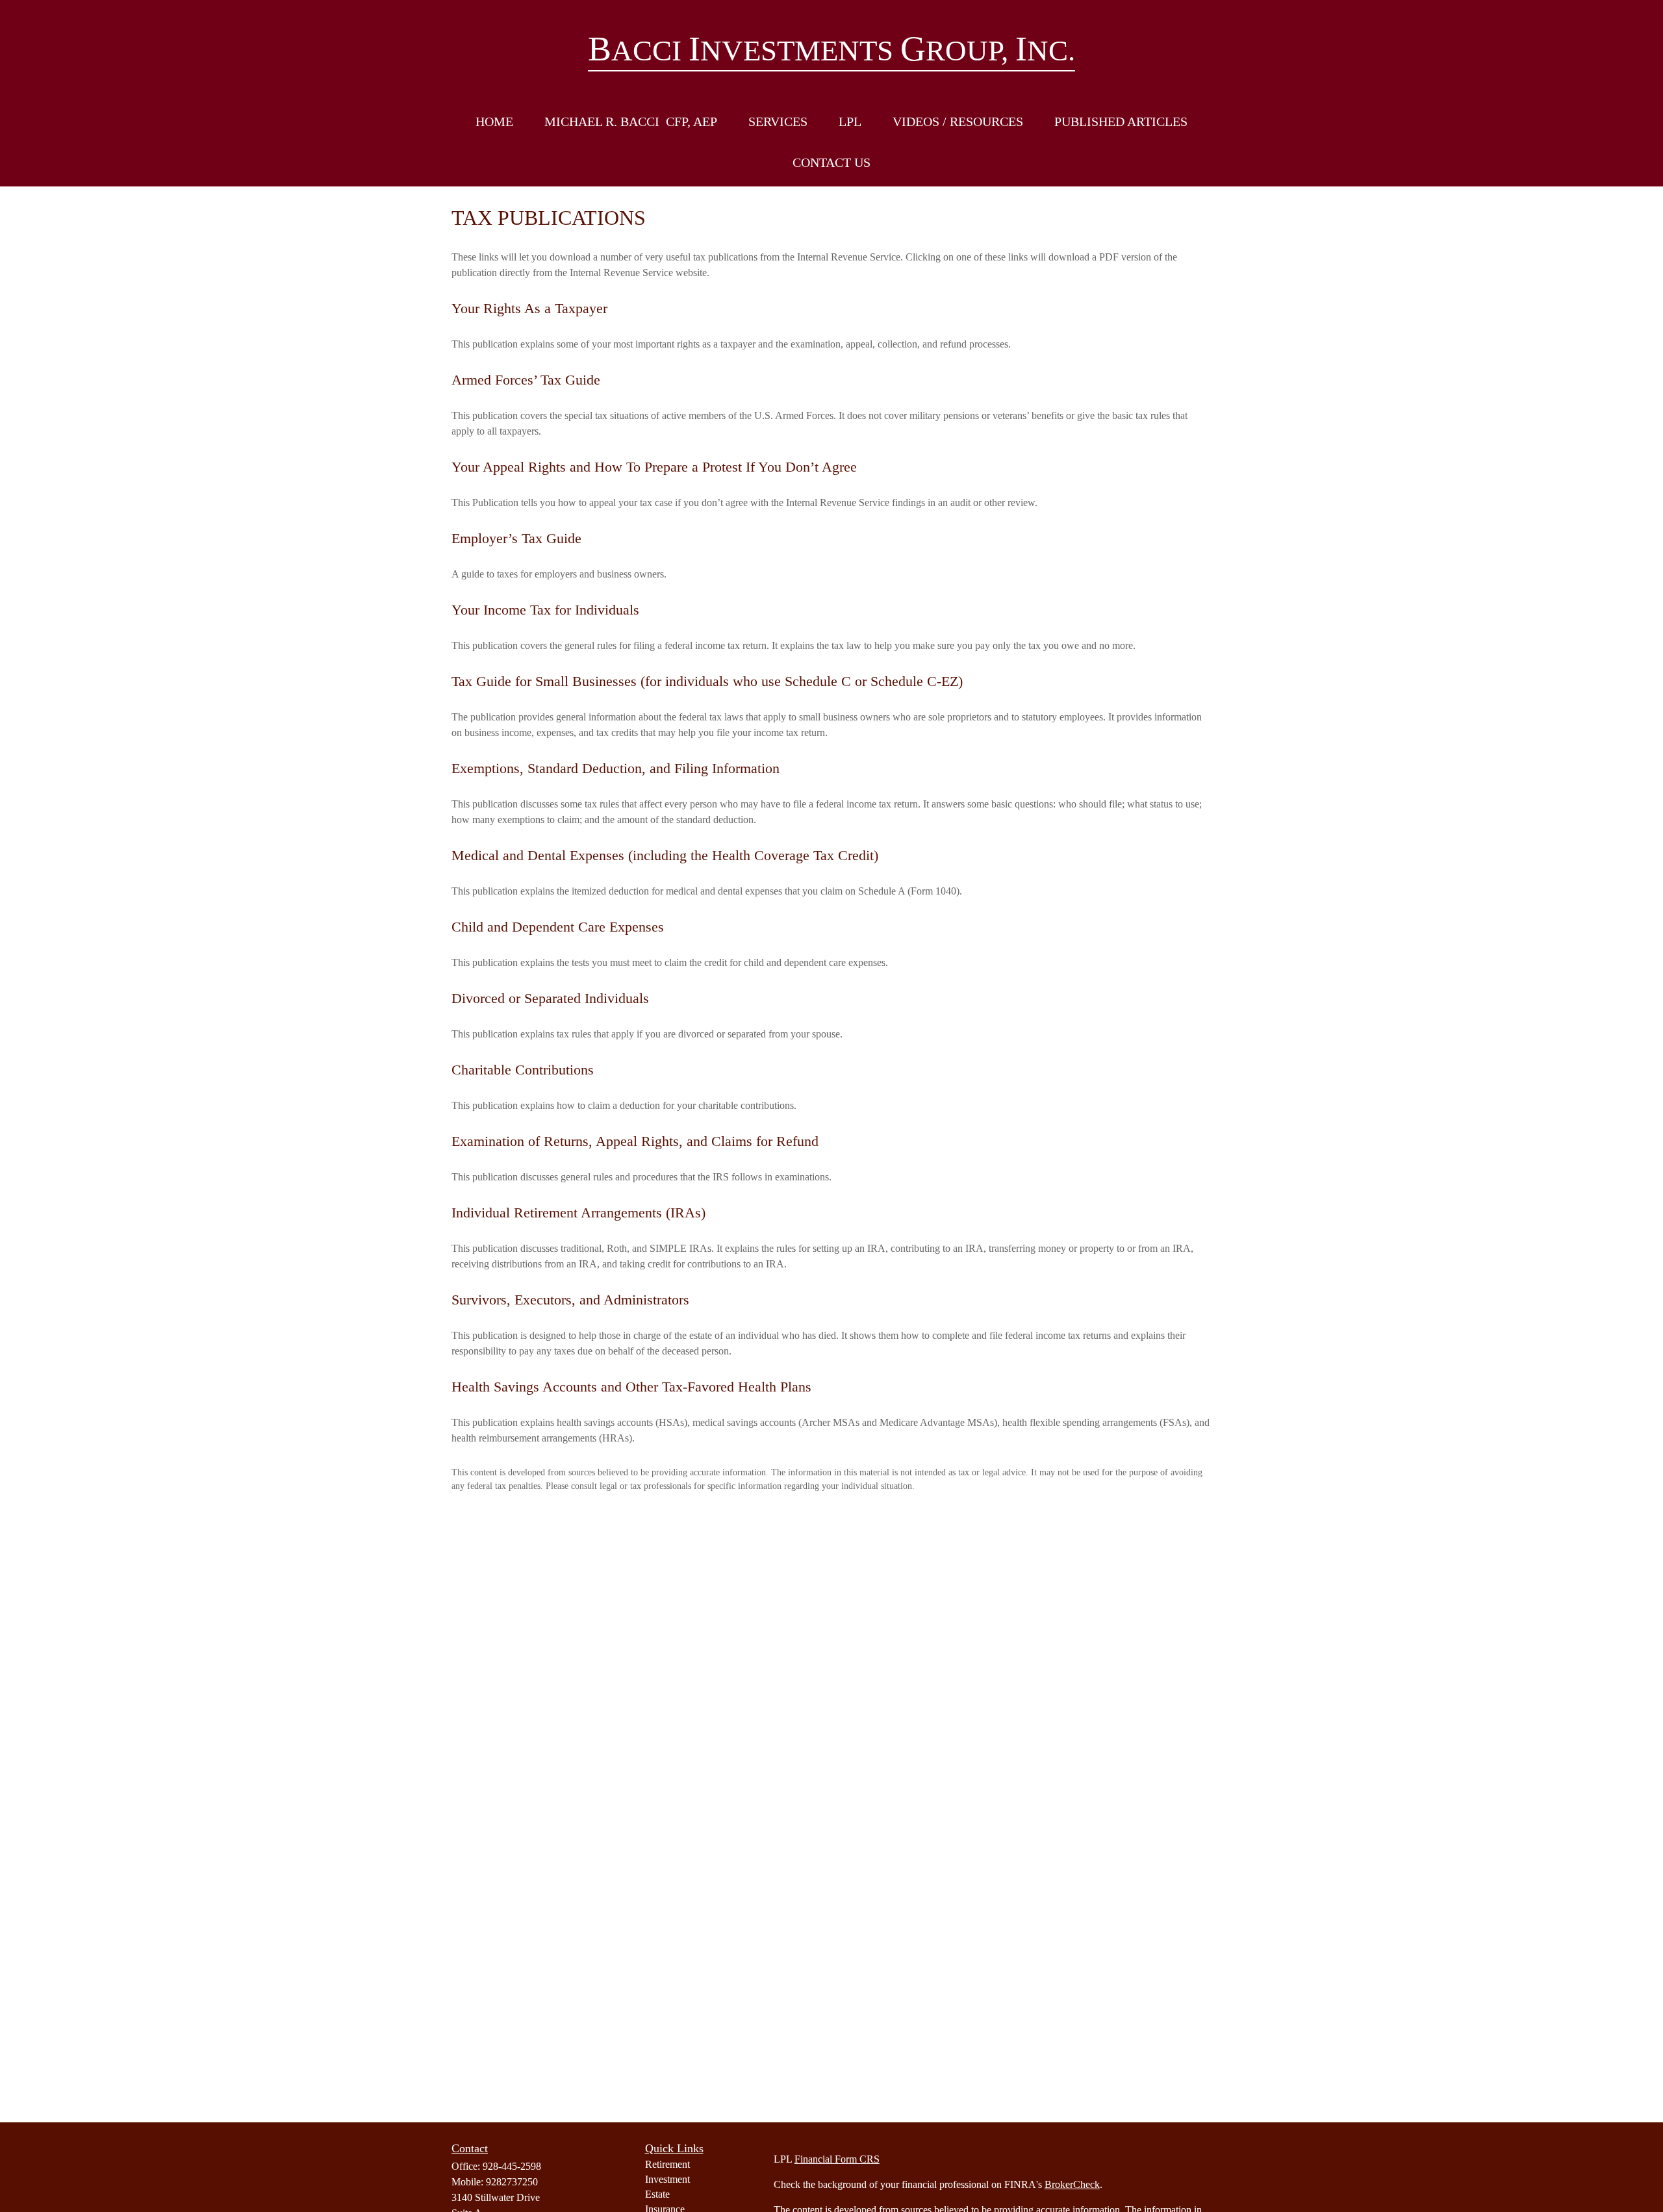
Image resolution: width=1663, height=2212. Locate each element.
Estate (657, 2194)
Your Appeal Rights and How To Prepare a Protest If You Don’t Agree (654, 467)
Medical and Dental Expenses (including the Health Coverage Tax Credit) (665, 855)
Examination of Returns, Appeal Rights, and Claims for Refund (635, 1141)
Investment (667, 2179)
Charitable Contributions (523, 1070)
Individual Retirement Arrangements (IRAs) (578, 1213)
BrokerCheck (1072, 2184)
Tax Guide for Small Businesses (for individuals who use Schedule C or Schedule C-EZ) (707, 681)
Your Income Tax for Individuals (545, 610)
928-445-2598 (512, 2166)
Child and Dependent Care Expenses (558, 927)
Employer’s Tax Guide (516, 538)
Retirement (667, 2164)
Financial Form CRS (837, 2159)
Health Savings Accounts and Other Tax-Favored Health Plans (631, 1387)
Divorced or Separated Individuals (550, 998)
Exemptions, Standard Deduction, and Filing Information (616, 768)
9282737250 (512, 2182)
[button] (494, 122)
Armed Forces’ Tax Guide (526, 380)
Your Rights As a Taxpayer (529, 308)
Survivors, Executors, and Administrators (570, 1300)
